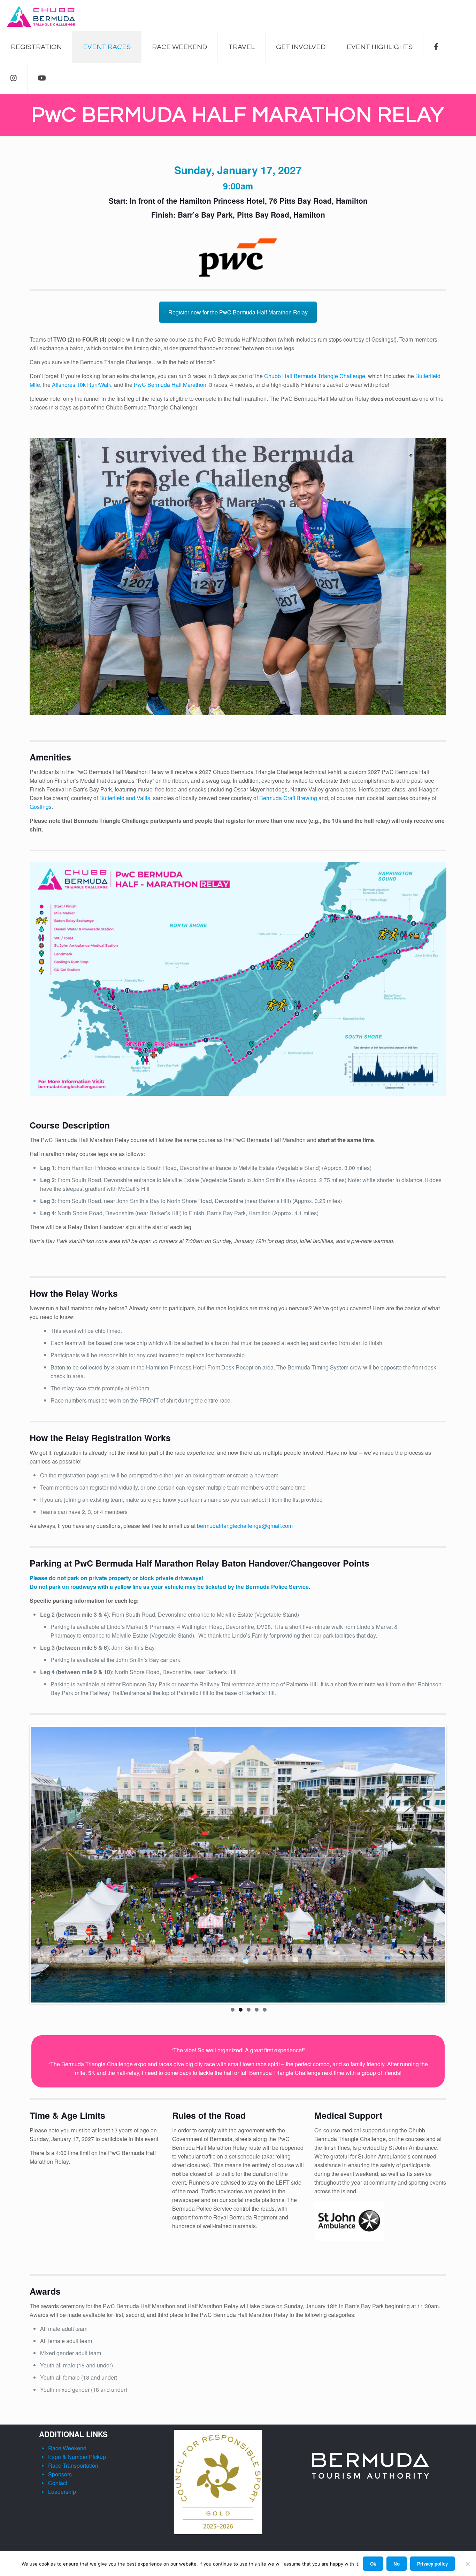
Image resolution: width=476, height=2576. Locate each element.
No (397, 2564)
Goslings (41, 807)
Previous (21, 1865)
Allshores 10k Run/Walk (82, 385)
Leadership (62, 2492)
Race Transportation (72, 2466)
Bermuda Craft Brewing (288, 798)
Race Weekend (67, 2448)
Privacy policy (432, 2564)
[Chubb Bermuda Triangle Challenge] (41, 16)
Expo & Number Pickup (76, 2457)
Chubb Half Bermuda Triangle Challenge (315, 376)
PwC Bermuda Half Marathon (170, 385)
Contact (58, 2483)
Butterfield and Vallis (125, 798)
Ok (373, 2564)
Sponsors (60, 2474)
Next (455, 1865)
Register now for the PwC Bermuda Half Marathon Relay (238, 312)
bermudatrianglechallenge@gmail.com (245, 1526)
